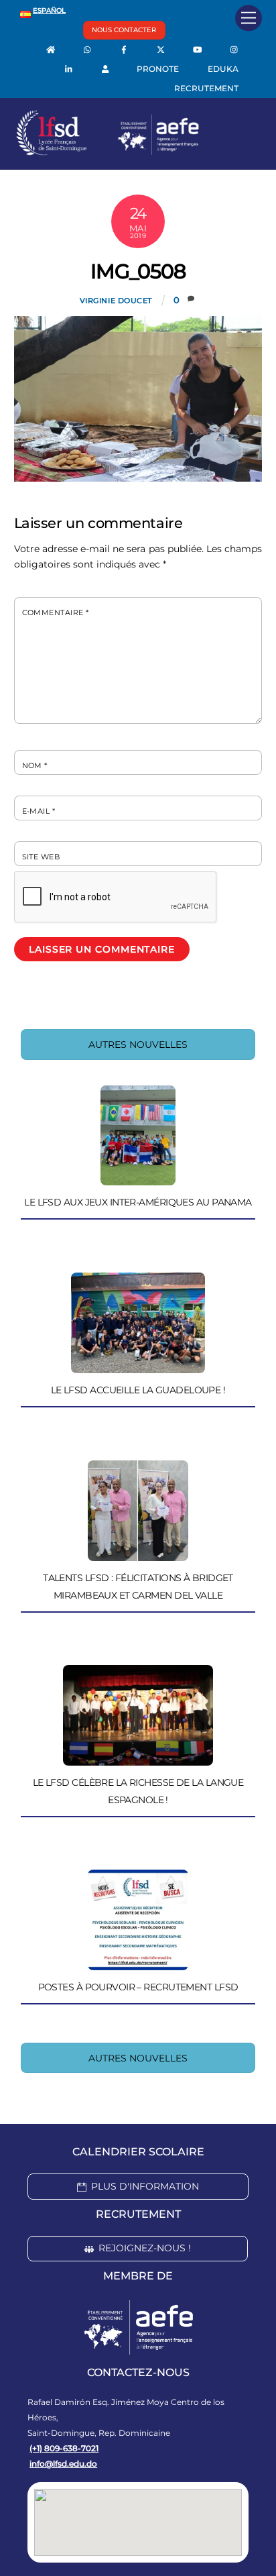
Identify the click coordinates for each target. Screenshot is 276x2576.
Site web (41, 857)
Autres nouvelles (138, 1044)
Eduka (223, 69)
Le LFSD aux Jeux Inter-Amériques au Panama (138, 1202)
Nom (35, 765)
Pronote (158, 69)
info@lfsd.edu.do (63, 2464)
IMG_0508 (138, 271)
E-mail (39, 811)
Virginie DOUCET (116, 301)
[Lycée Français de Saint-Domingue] (108, 152)
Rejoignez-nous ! (145, 2248)
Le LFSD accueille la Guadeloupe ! (138, 1390)
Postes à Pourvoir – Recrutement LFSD (138, 1987)
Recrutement (206, 88)
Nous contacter (124, 30)
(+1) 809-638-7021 (64, 2448)
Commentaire (56, 612)
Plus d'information (145, 2186)
